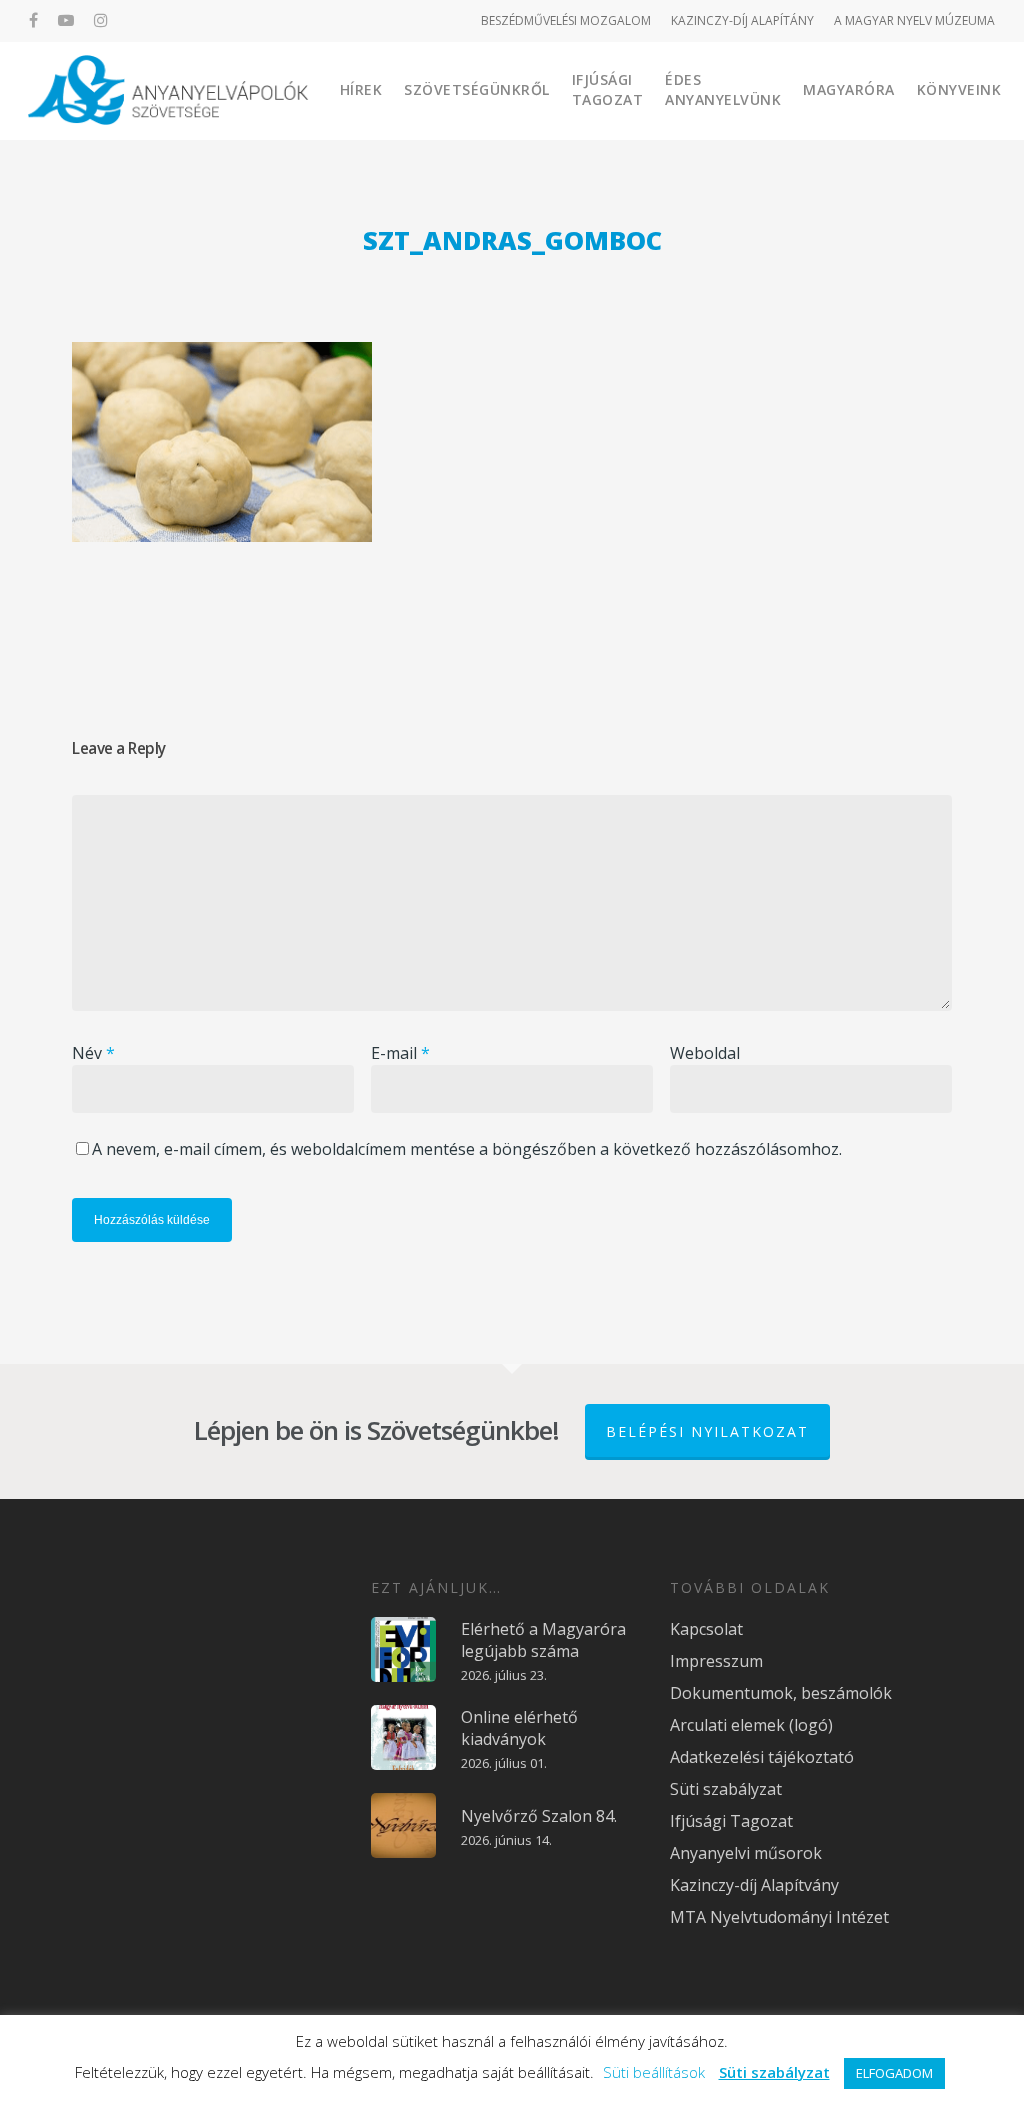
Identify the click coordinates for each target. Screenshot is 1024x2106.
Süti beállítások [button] (654, 2072)
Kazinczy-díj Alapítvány (754, 1885)
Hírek (361, 89)
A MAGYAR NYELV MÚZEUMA (914, 20)
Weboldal (705, 1053)
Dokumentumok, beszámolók (781, 1693)
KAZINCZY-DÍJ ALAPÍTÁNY (742, 20)
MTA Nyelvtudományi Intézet (779, 1917)
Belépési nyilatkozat (707, 1431)
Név (93, 1053)
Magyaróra (849, 89)
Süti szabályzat (726, 1789)
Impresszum (716, 1661)
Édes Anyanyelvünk (723, 89)
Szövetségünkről (477, 89)
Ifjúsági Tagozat (608, 89)
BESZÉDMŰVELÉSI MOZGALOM (566, 20)
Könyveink (959, 89)
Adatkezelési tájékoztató (762, 1757)
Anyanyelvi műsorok (746, 1853)
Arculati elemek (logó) (751, 1725)
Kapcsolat (706, 1629)
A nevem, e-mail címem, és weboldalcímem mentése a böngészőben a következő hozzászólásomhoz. (467, 1149)
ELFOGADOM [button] (894, 2073)
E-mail (400, 1053)
